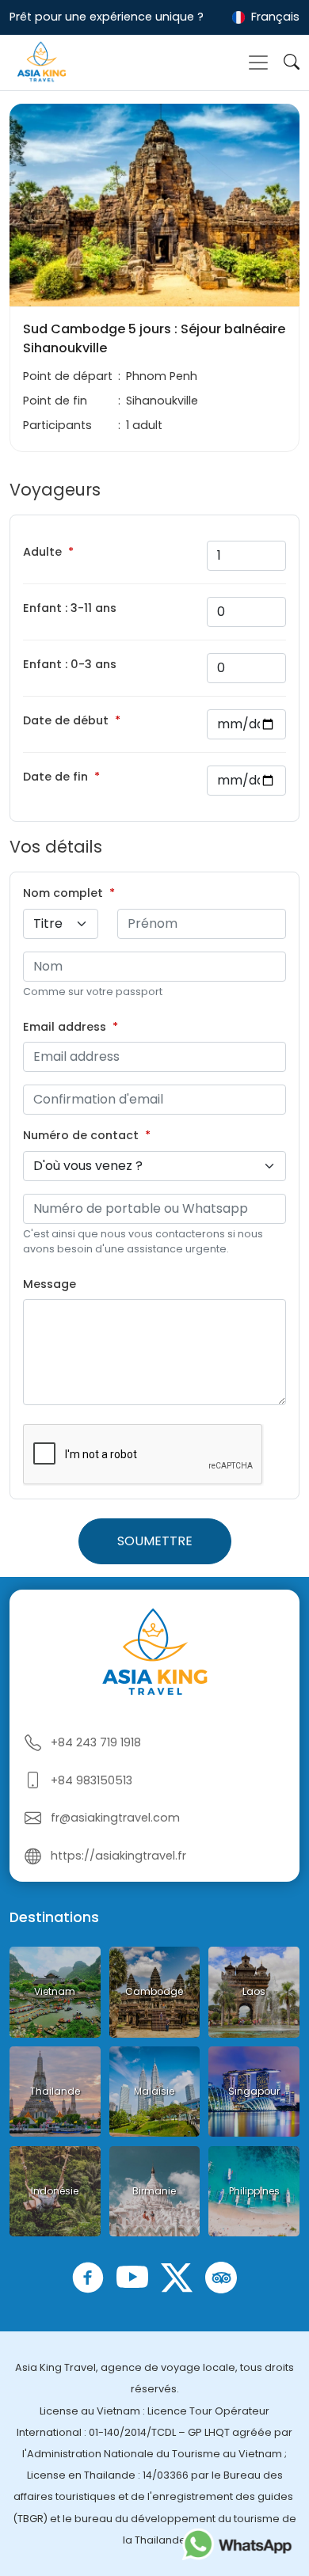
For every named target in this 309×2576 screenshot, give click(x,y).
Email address (65, 1027)
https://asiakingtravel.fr (118, 1856)
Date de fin (55, 777)
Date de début (66, 720)
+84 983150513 (92, 1780)
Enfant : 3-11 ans (70, 608)
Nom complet (63, 893)
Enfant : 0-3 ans (70, 664)
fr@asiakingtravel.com (115, 1818)
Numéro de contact (81, 1135)
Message (50, 1284)
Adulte (42, 552)
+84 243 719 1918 (96, 1742)
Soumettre (155, 1541)
